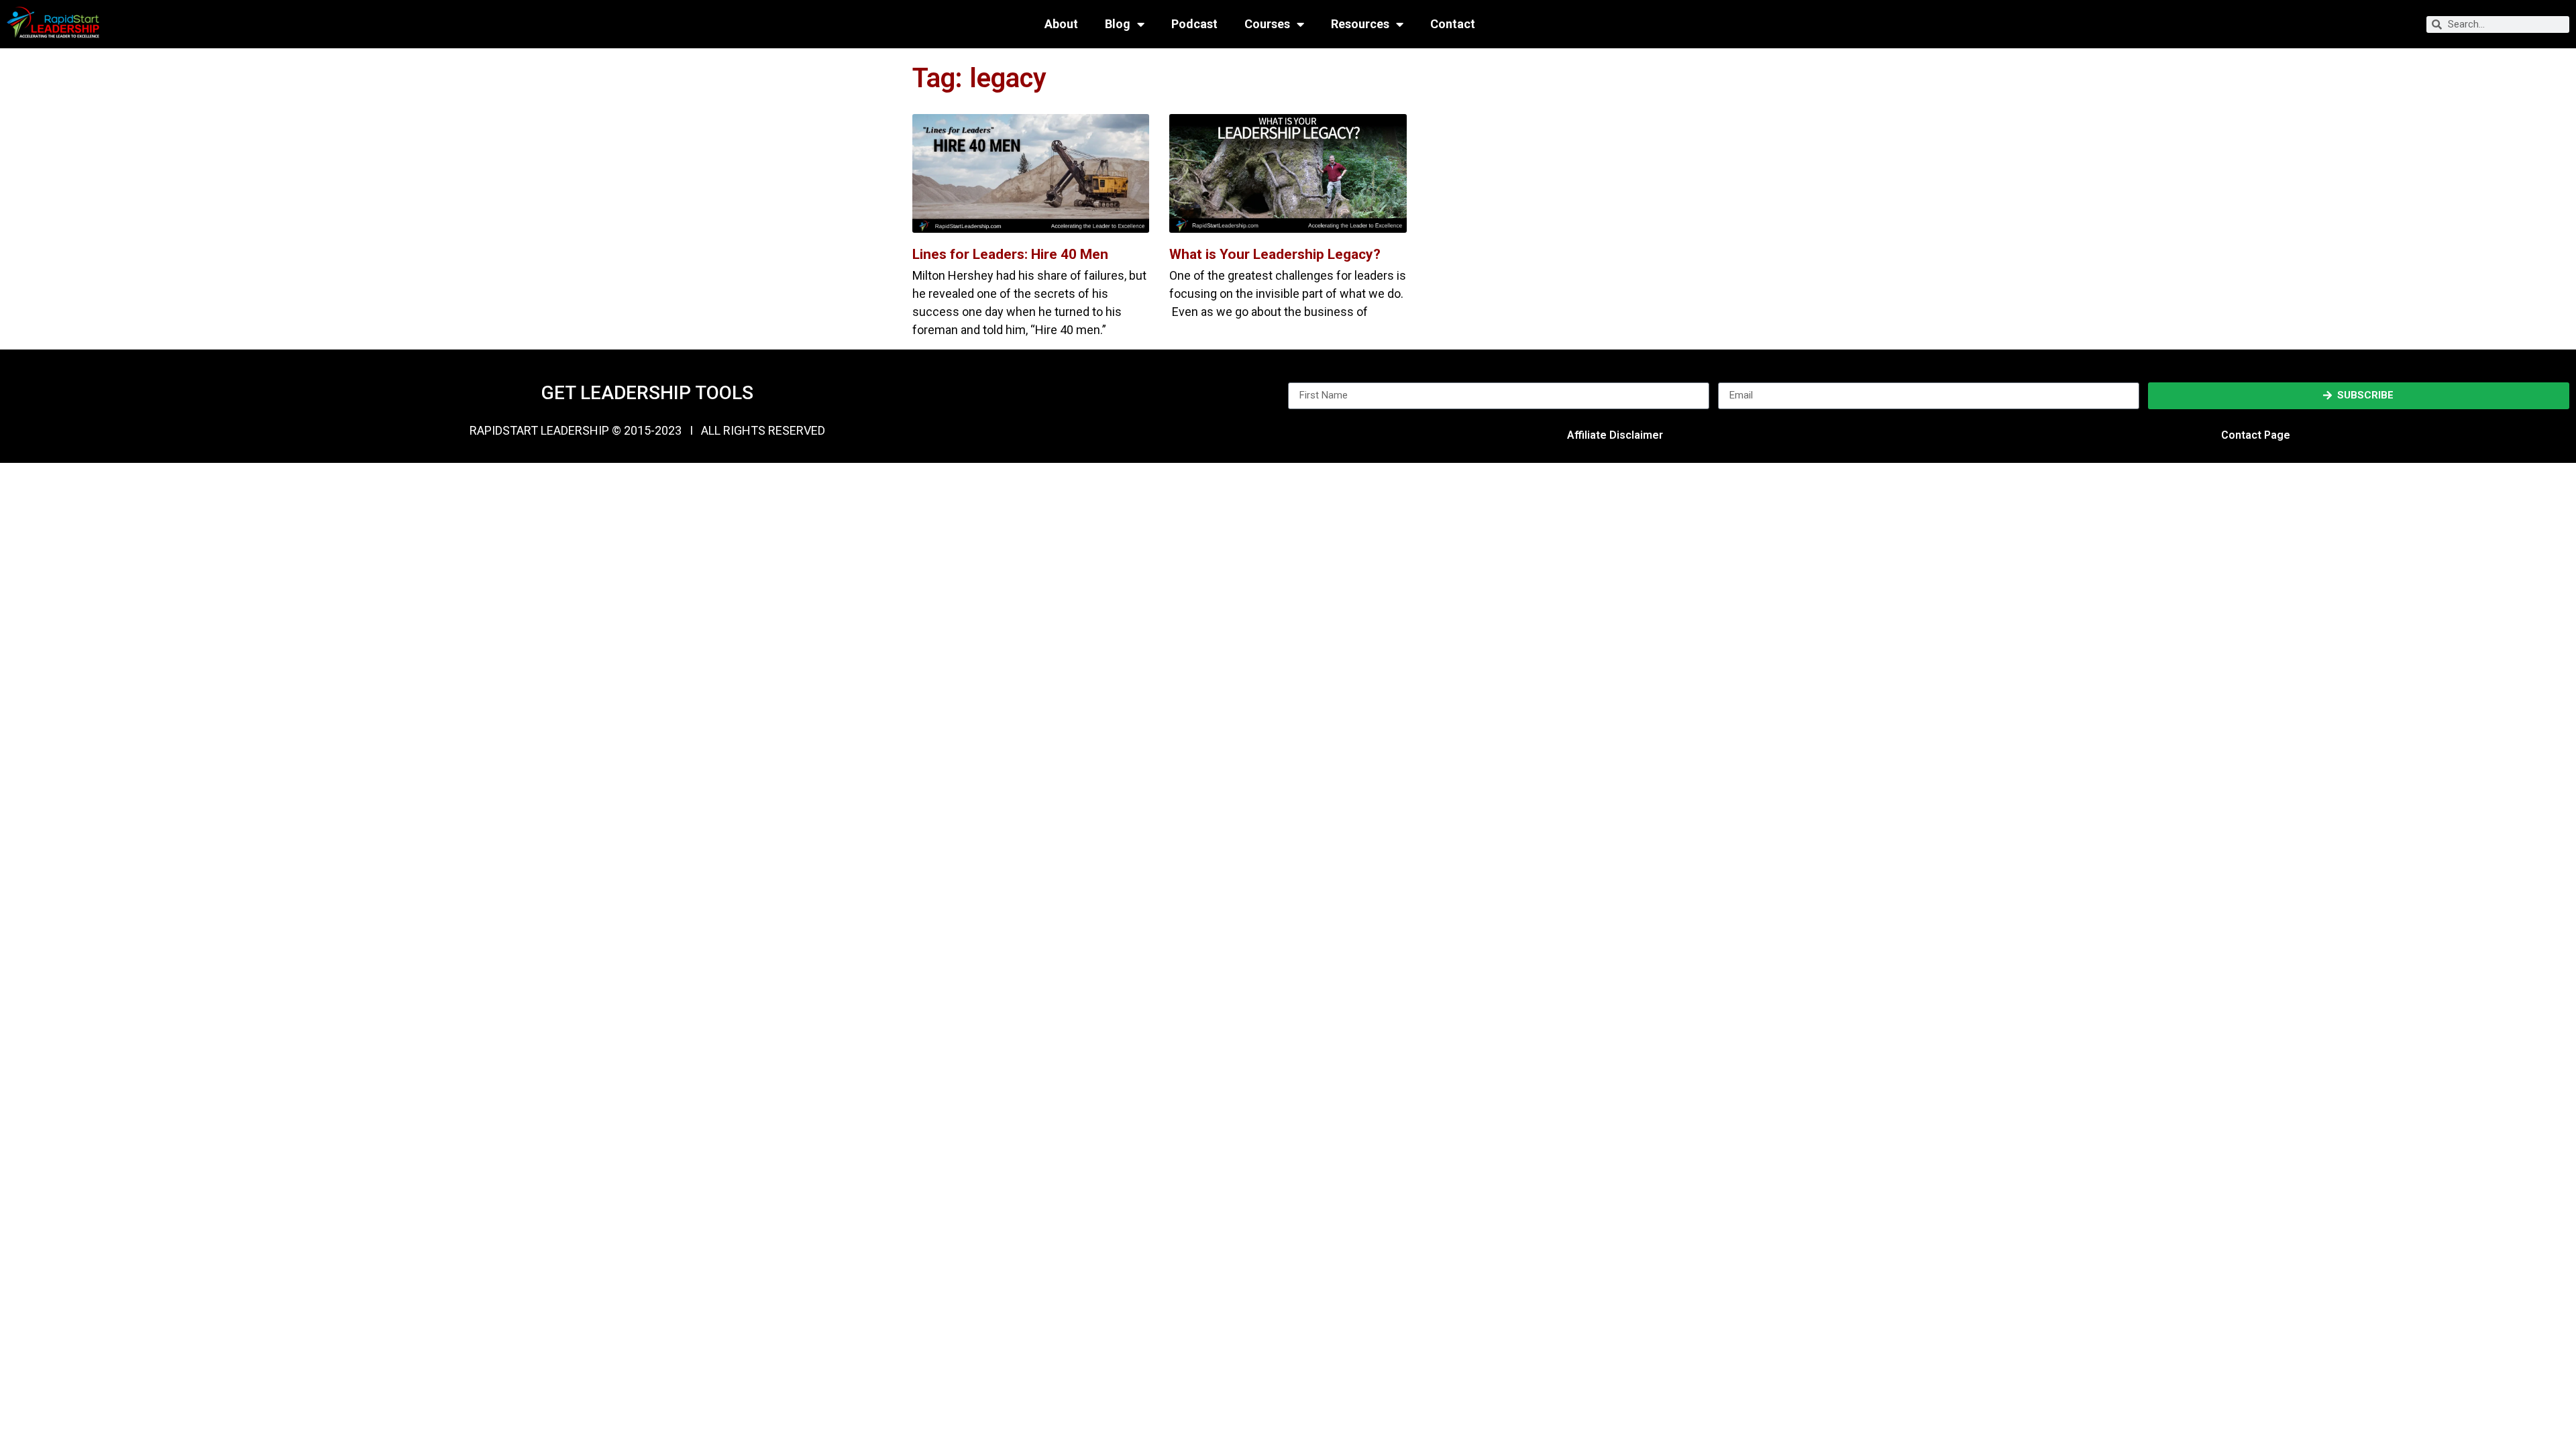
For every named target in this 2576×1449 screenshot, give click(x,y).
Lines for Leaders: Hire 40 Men (1010, 254)
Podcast (1194, 24)
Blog (1118, 24)
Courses (1267, 24)
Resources (1360, 24)
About (1061, 24)
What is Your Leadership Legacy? (1275, 254)
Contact (1453, 24)
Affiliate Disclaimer (1615, 435)
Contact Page (2256, 435)
